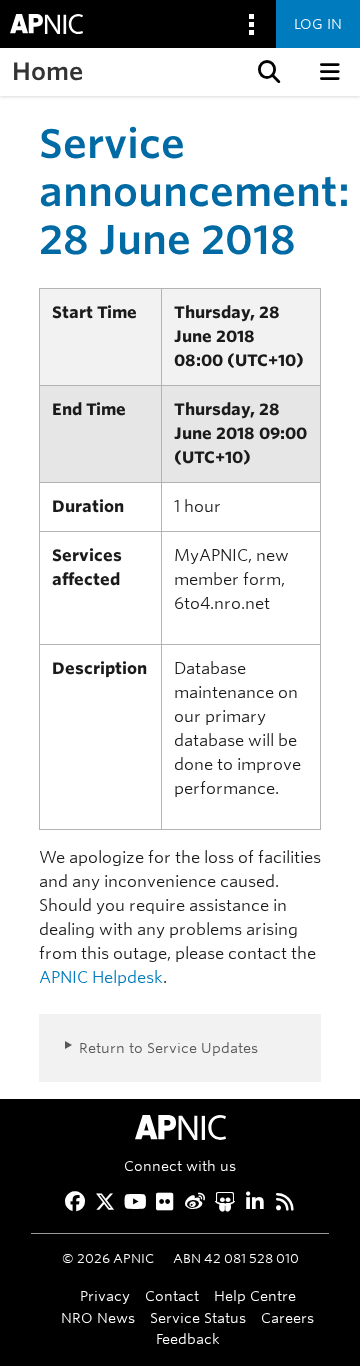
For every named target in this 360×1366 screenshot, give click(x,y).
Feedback (188, 1338)
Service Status (198, 1317)
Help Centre (255, 1295)
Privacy (105, 1295)
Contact (172, 1295)
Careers (287, 1317)
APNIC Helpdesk (101, 977)
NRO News (98, 1317)
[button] (267, 72)
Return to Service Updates (168, 1047)
